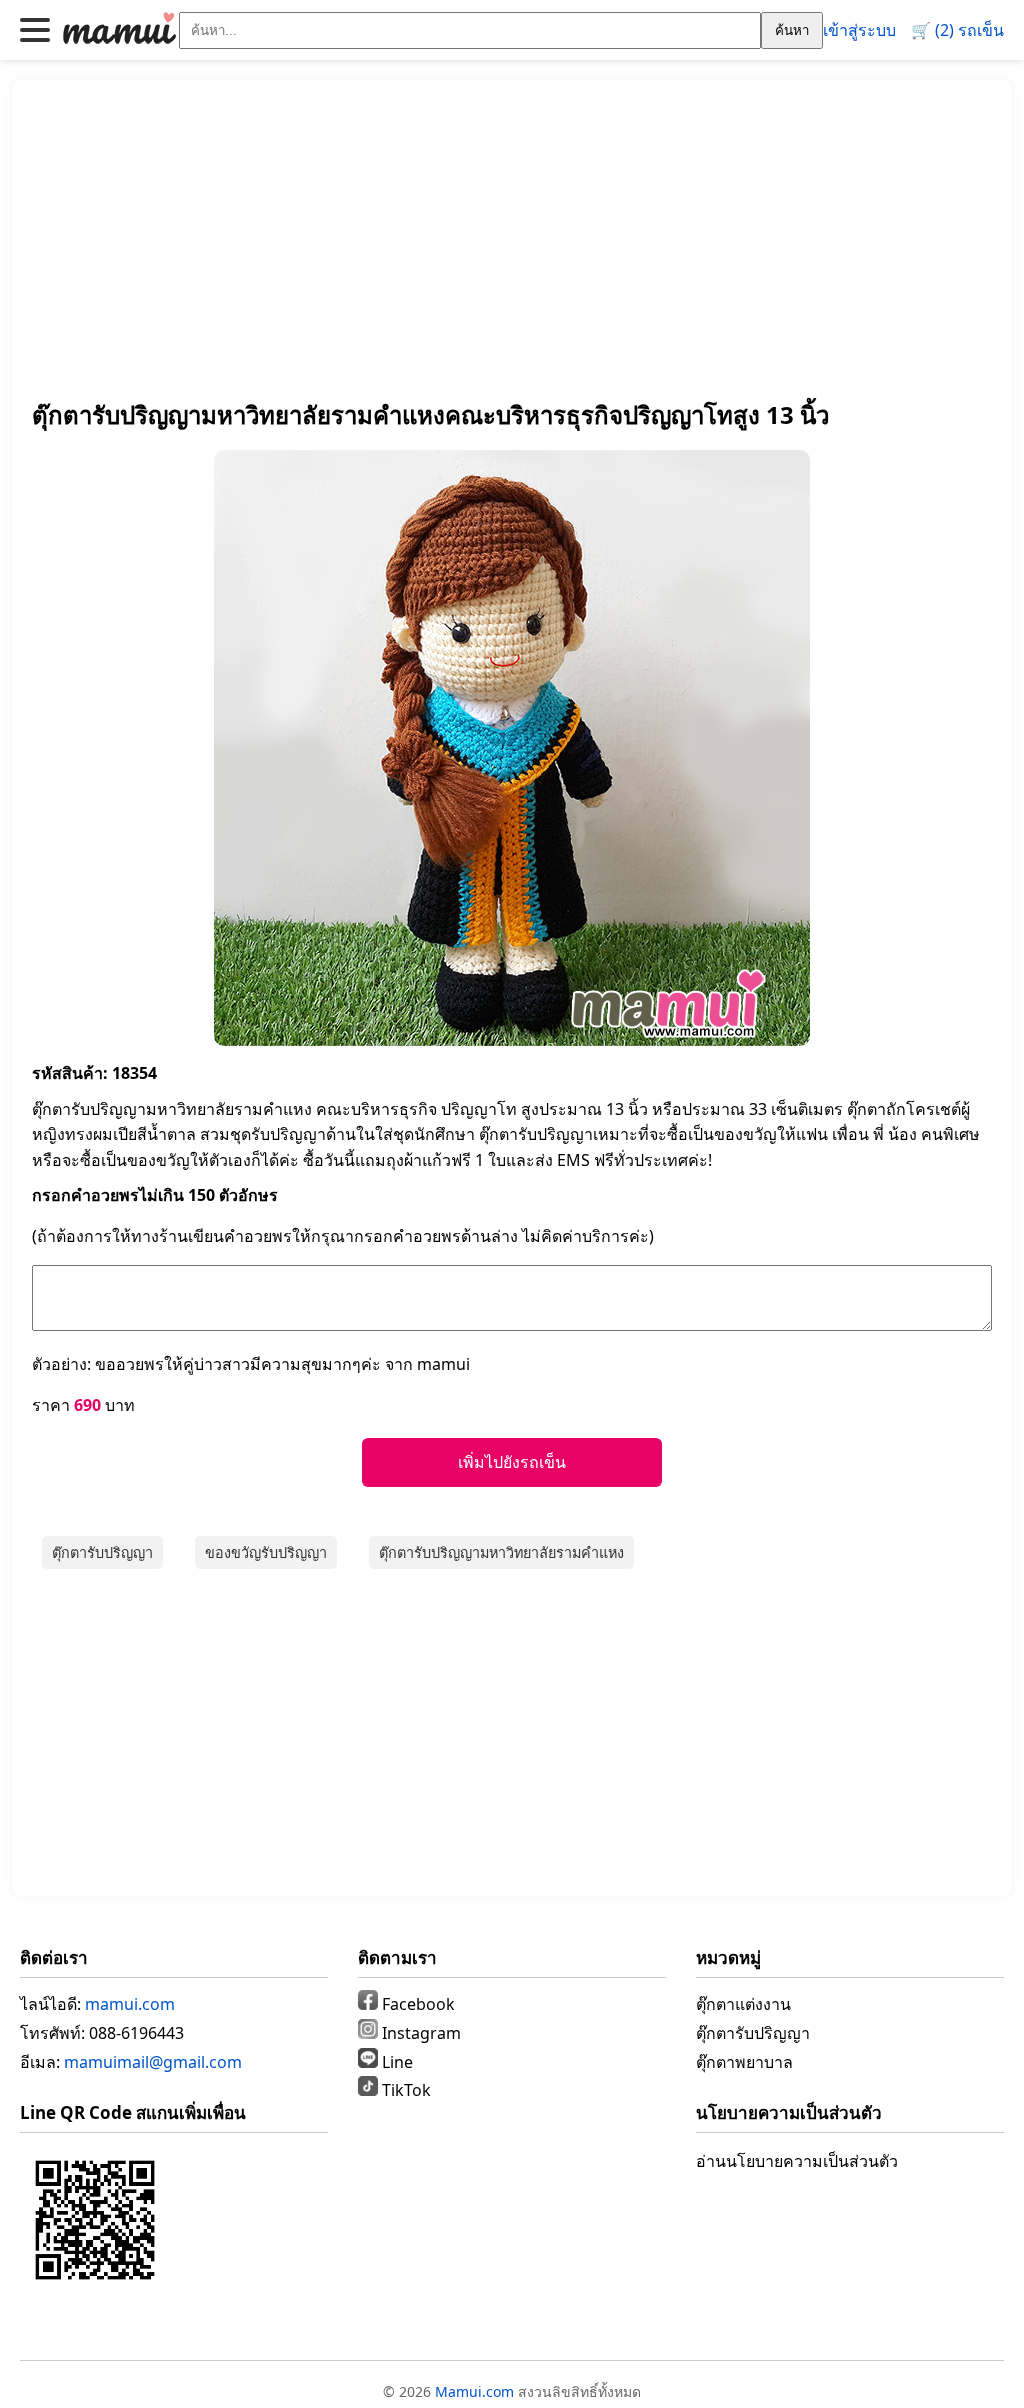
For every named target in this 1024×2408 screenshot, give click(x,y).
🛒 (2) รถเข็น (957, 30)
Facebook (416, 2004)
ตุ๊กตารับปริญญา (102, 1552)
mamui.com (130, 2004)
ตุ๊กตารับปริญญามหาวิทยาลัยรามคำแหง (501, 1552)
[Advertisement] (512, 240)
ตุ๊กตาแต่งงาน (743, 2004)
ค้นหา (792, 30)
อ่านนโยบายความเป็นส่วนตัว (797, 2161)
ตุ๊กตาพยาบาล (744, 2062)
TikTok (404, 2090)
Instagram (419, 2033)
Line (395, 2062)
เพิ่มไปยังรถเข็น (512, 1462)
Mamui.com (474, 2391)
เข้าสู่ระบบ (859, 30)
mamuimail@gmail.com (153, 2062)
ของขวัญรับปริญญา (266, 1552)
